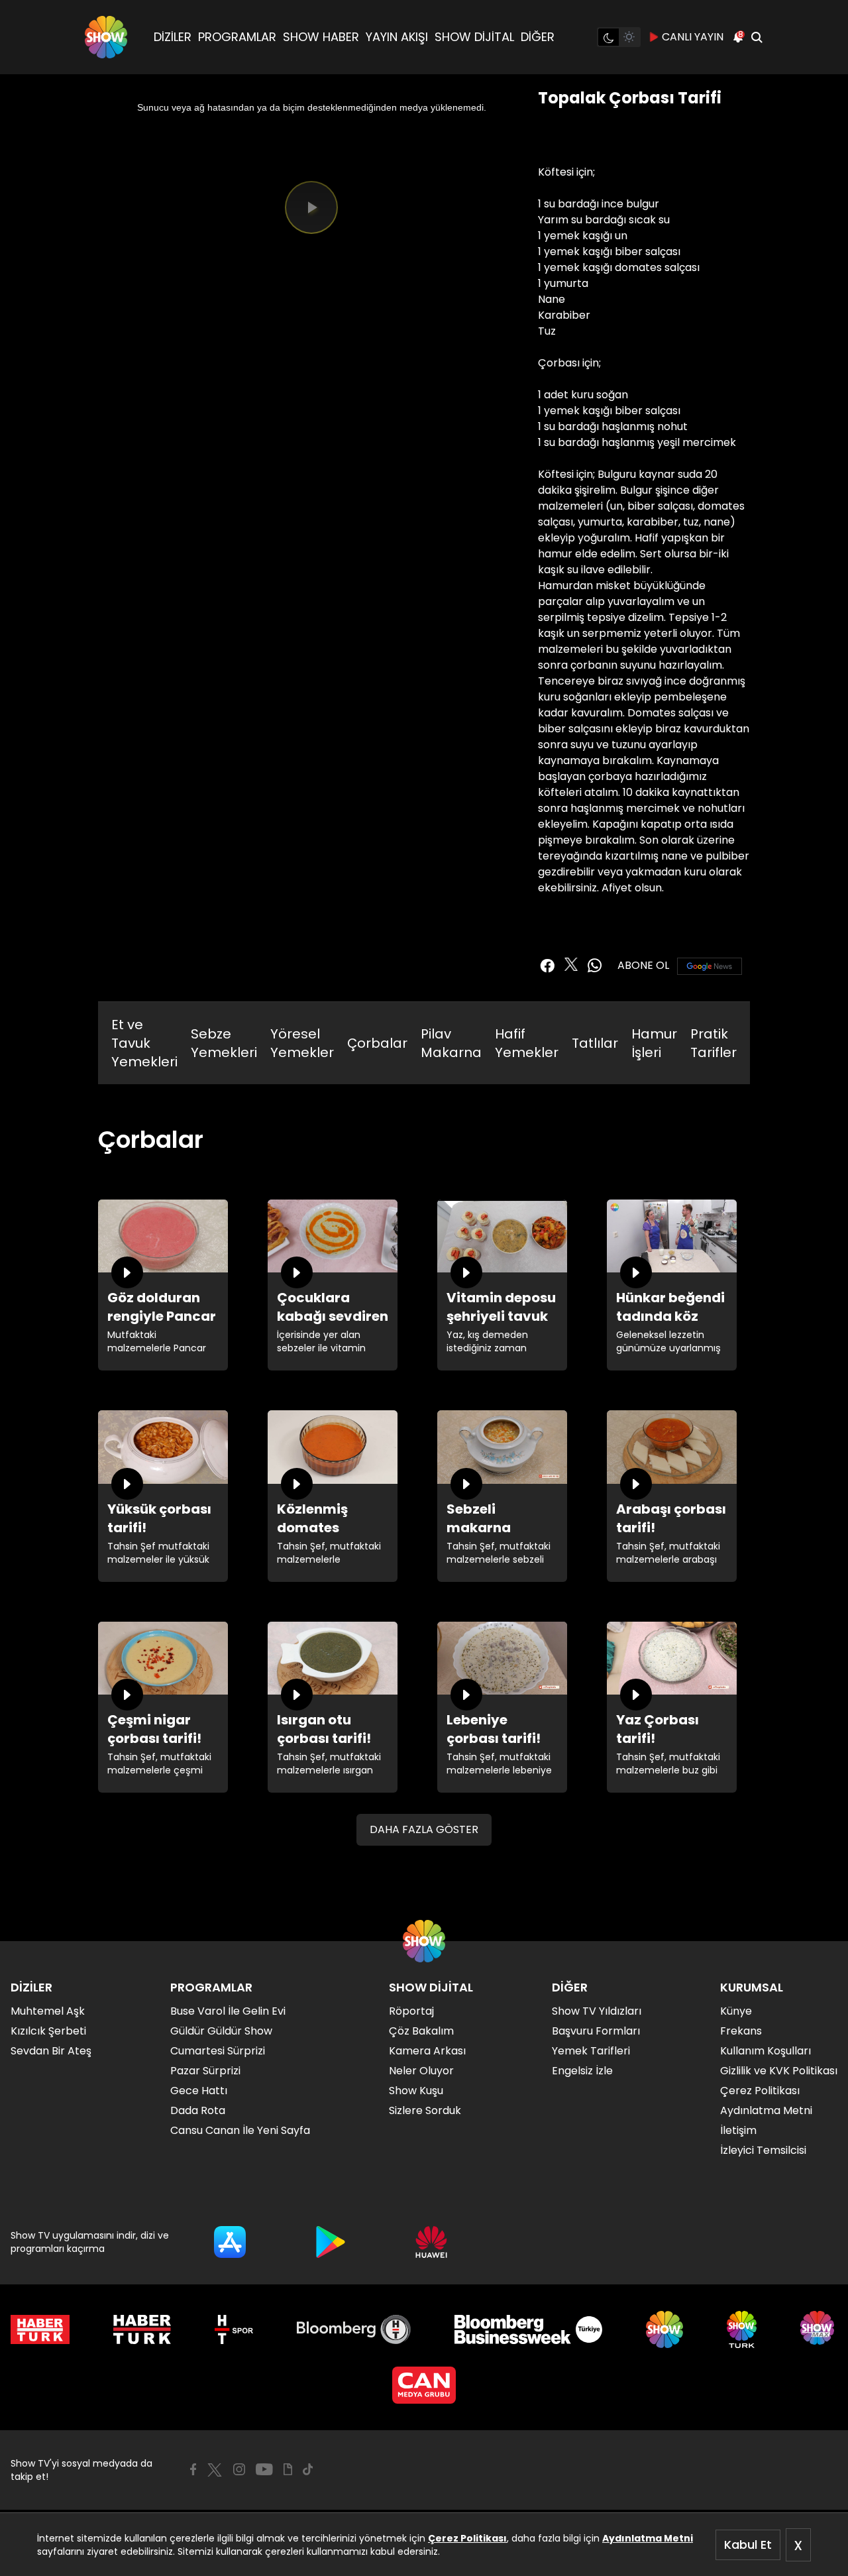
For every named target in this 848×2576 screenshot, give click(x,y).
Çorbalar (377, 1043)
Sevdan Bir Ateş (51, 2051)
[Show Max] (819, 2329)
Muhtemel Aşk (48, 2011)
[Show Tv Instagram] (239, 2469)
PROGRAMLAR (237, 37)
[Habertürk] (40, 2329)
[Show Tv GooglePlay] (331, 2242)
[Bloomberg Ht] (354, 2329)
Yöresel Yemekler (302, 1043)
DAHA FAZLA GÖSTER (424, 1829)
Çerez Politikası (467, 2538)
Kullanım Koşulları (766, 2051)
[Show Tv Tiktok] (308, 2469)
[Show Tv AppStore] (230, 2242)
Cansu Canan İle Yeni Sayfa (240, 2130)
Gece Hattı (199, 2091)
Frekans (741, 2031)
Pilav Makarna (451, 1043)
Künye (736, 2011)
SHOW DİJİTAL (474, 37)
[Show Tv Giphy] (288, 2469)
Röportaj (411, 2011)
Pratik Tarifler (714, 1043)
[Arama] (757, 37)
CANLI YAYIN (693, 37)
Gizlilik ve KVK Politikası (779, 2071)
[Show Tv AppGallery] (431, 2242)
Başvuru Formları (596, 2031)
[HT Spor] (234, 2329)
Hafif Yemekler (527, 1043)
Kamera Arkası (427, 2051)
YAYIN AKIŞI (397, 37)
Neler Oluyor (421, 2071)
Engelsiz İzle (582, 2071)
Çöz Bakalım (421, 2031)
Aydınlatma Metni (648, 2538)
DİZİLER (173, 37)
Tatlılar (595, 1043)
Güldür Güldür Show (221, 2031)
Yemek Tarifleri (591, 2051)
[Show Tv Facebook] (193, 2469)
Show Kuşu (416, 2091)
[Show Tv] (106, 37)
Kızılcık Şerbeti (48, 2031)
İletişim (738, 2130)
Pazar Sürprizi (205, 2071)
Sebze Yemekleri (224, 1043)
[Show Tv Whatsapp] (595, 966)
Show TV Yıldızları (597, 2011)
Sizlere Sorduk (425, 2110)
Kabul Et (748, 2545)
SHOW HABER (321, 37)
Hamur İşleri (654, 1043)
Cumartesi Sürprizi (218, 2051)
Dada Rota (198, 2110)
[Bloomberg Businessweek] (528, 2329)
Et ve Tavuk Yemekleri (144, 1043)
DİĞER (538, 37)
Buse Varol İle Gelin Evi (228, 2011)
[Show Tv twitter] (571, 964)
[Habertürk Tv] (142, 2329)
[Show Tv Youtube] (264, 2469)
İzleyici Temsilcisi (763, 2150)
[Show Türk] (742, 2329)
